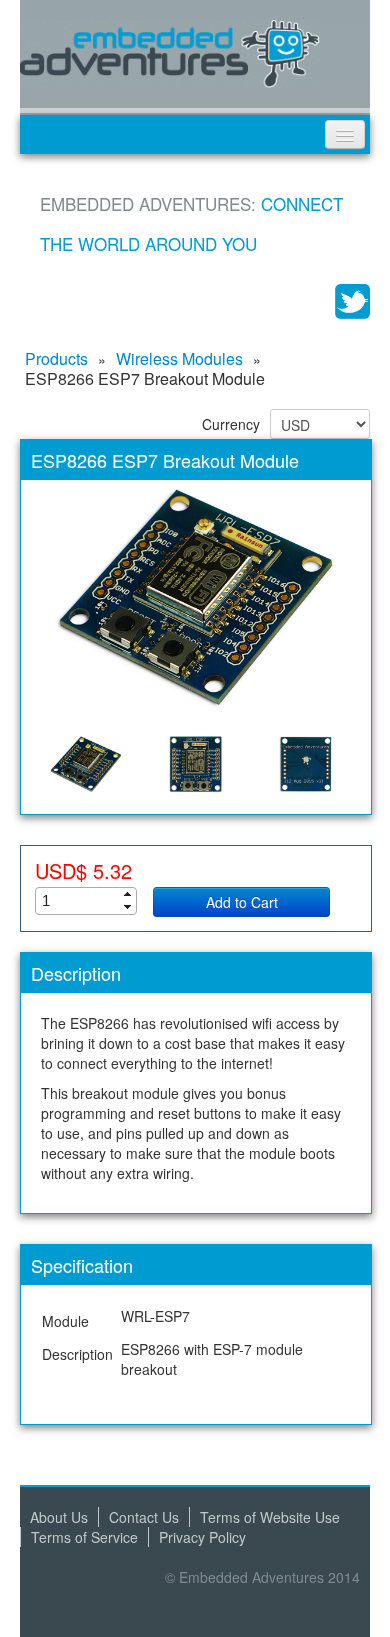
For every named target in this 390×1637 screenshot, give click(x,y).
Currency (231, 424)
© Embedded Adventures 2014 (262, 1577)
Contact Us (144, 1517)
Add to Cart (242, 902)
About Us (59, 1517)
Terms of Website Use (270, 1517)
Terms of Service (84, 1537)
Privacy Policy (202, 1537)
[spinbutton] (92, 901)
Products (56, 358)
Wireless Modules (179, 358)
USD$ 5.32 (83, 871)
